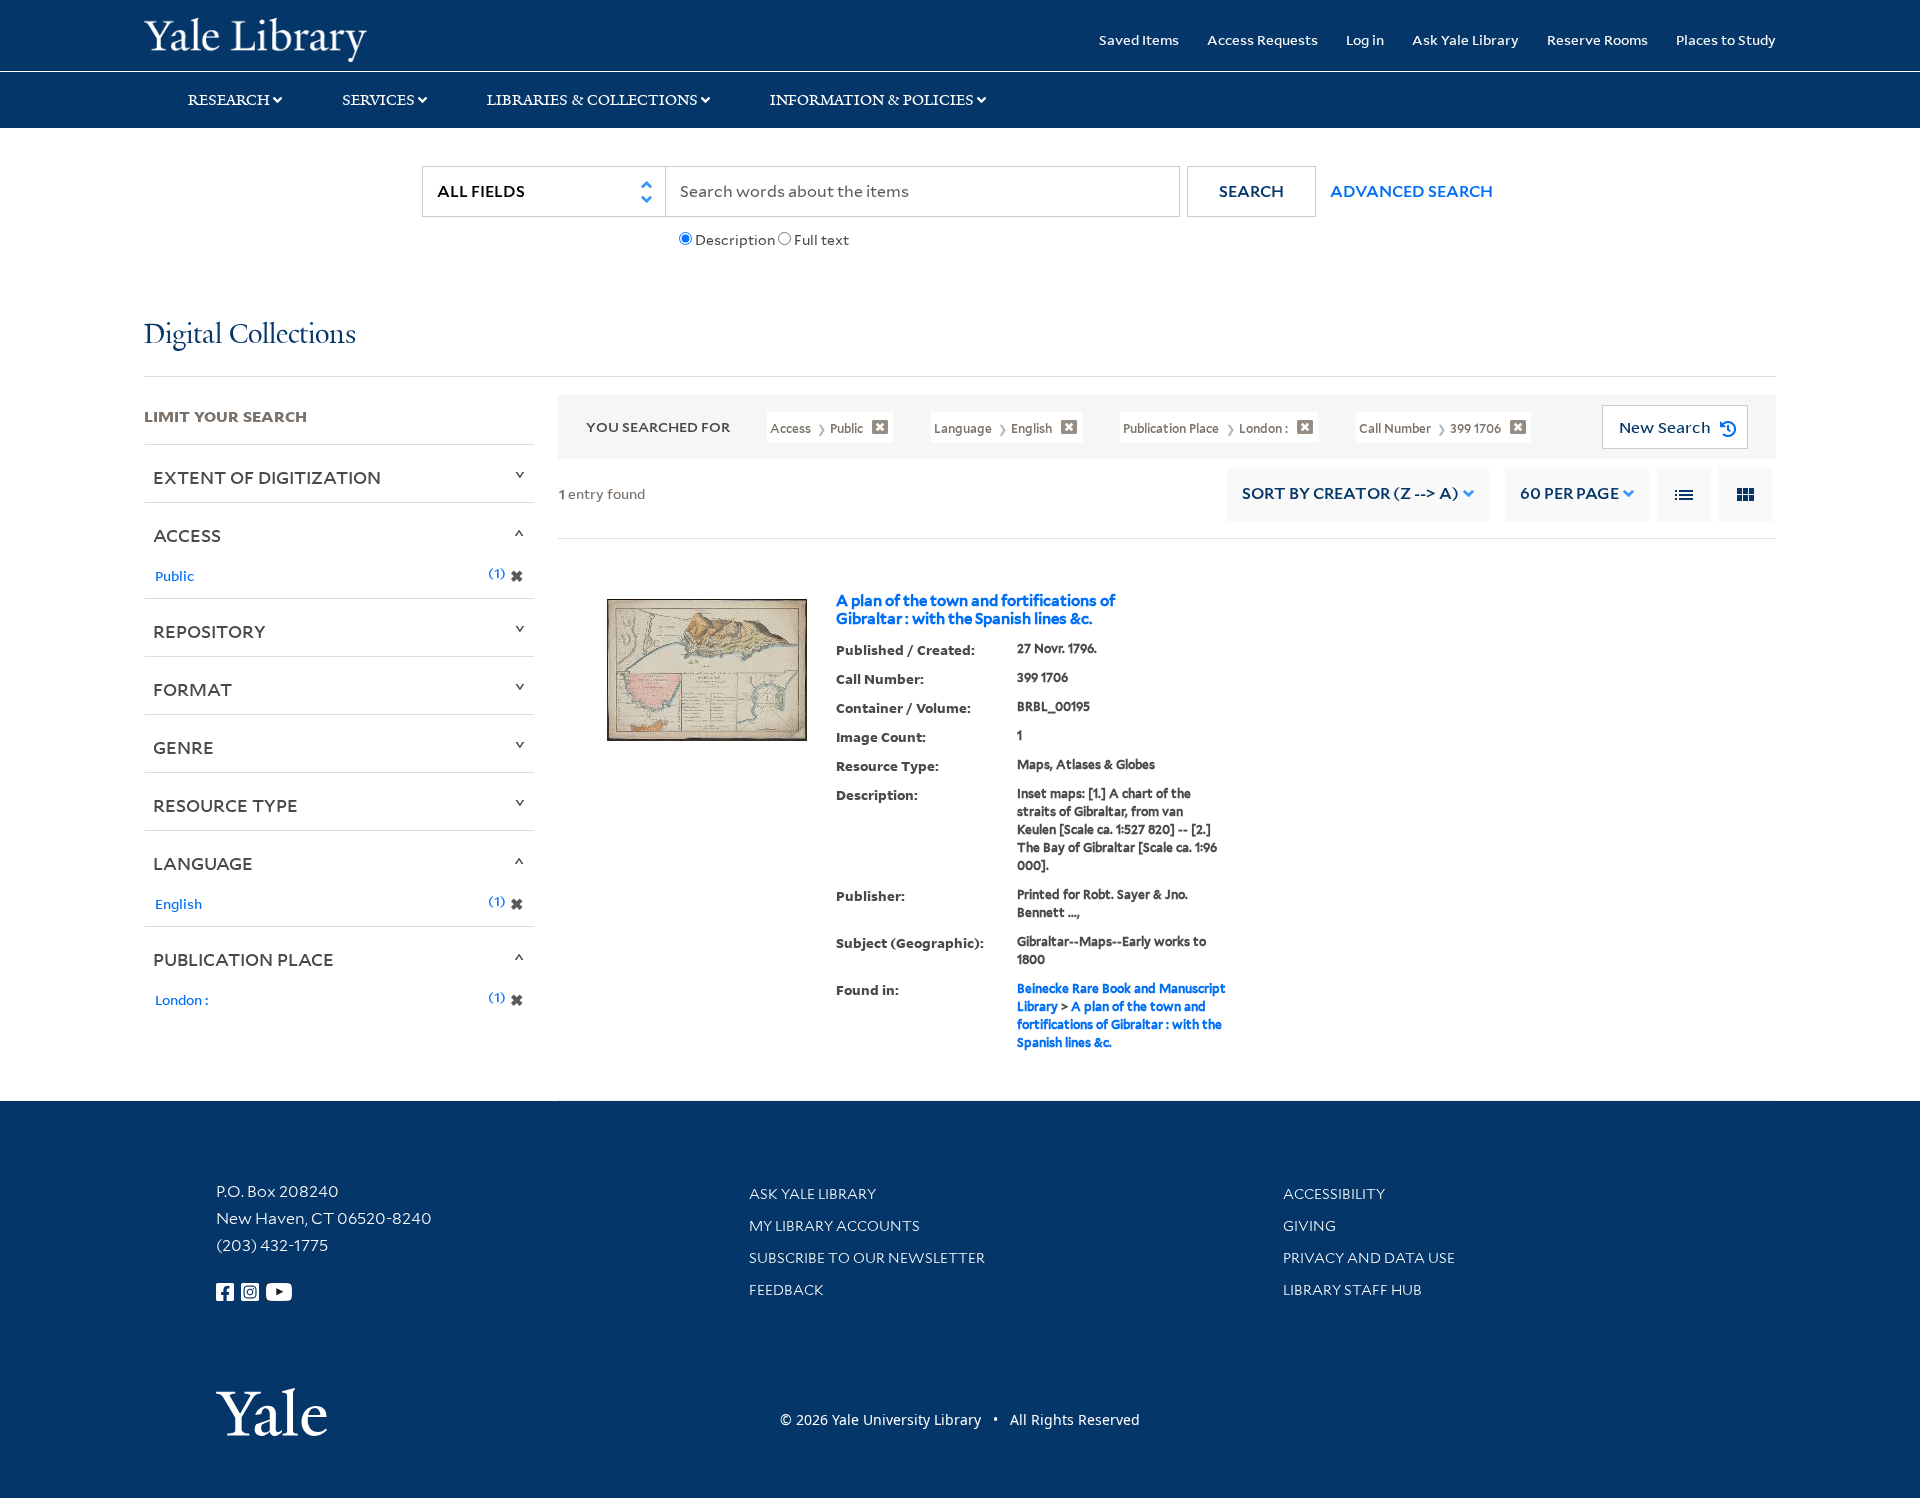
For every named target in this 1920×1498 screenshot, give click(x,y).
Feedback (786, 1290)
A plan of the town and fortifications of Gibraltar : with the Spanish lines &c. (975, 610)
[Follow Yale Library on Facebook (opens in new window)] (225, 1292)
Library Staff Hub (1352, 1290)
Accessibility (1334, 1194)
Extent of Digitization (267, 477)
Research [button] (229, 100)
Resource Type (225, 805)
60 (1569, 493)
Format (192, 689)
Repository (209, 631)
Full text (821, 240)
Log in (1365, 39)
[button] (1251, 191)
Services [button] (378, 100)
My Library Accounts (834, 1226)
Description (735, 240)
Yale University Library (266, 38)
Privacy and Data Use (1369, 1258)
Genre (183, 747)
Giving (1309, 1226)
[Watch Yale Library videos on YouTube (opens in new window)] (279, 1292)
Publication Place (243, 959)
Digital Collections (250, 335)
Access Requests (1262, 39)
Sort (1350, 493)
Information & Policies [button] (872, 100)
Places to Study (1726, 39)
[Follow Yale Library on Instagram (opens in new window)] (250, 1292)
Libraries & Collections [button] (592, 100)
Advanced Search (1411, 191)
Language (203, 863)
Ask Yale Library (1465, 39)
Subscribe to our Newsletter (867, 1258)
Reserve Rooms (1597, 39)
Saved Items (1139, 39)
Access (187, 535)
